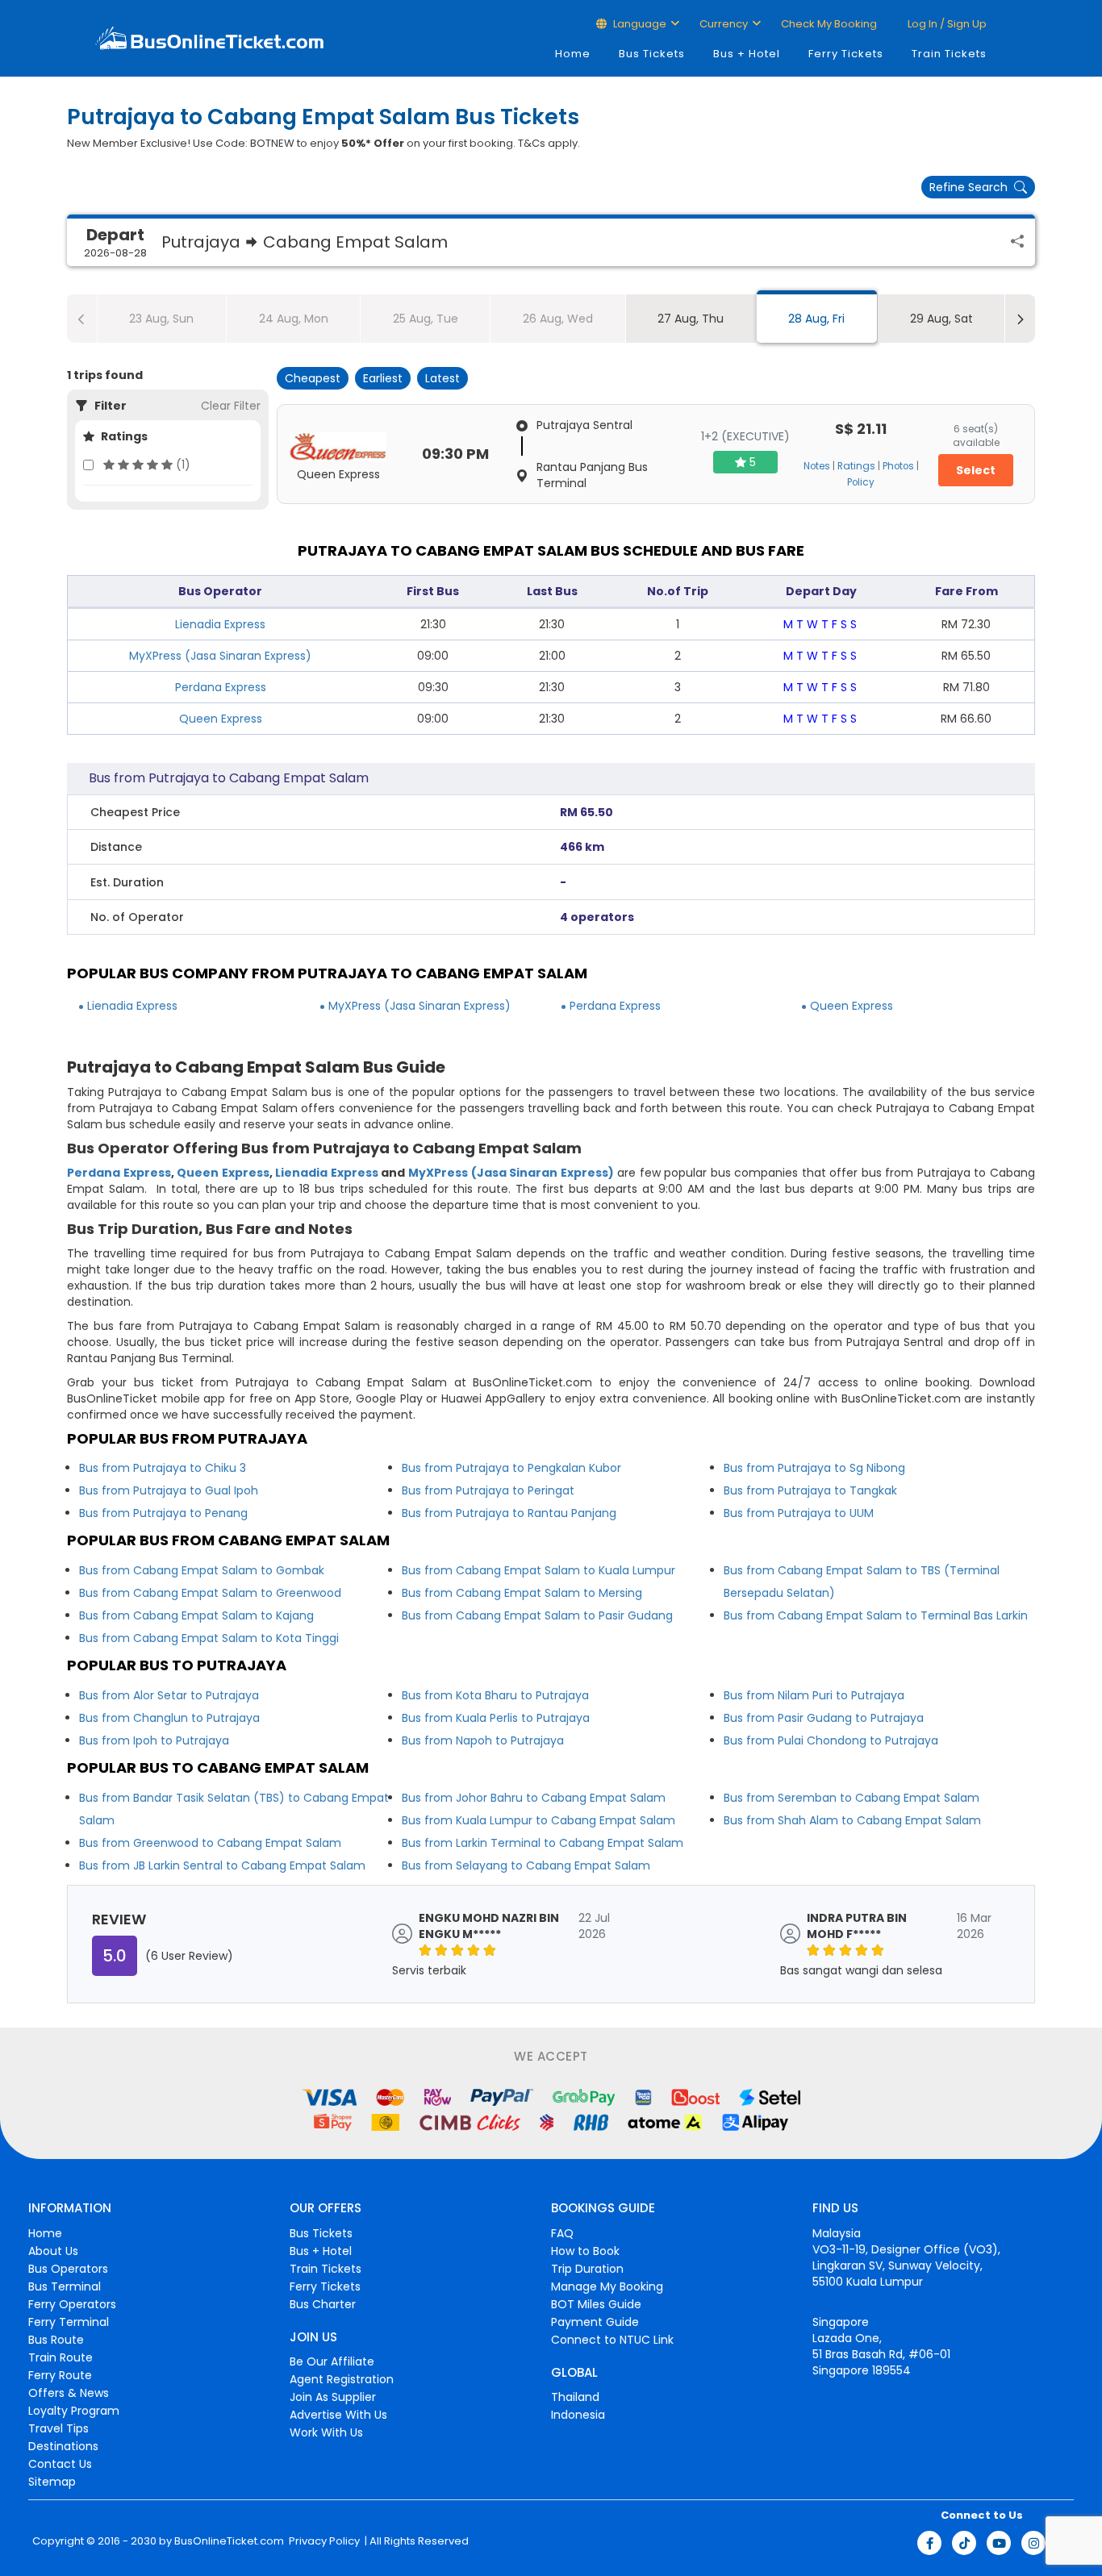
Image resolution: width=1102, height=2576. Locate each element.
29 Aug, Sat (941, 319)
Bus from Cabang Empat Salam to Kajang (196, 1615)
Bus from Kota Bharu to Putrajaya (495, 1695)
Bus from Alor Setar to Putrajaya (169, 1695)
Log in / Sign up (946, 24)
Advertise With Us (338, 2415)
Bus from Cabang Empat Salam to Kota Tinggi (209, 1638)
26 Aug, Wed (558, 319)
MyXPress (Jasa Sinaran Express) (220, 656)
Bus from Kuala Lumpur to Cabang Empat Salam (538, 1820)
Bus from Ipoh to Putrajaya (154, 1740)
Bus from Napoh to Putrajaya (483, 1740)
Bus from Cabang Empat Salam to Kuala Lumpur (538, 1570)
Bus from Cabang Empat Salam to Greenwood (210, 1593)
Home (573, 54)
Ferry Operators (72, 2304)
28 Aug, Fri (816, 319)
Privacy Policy (323, 2541)
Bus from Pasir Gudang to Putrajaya (824, 1718)
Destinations (63, 2446)
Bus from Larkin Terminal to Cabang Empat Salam (543, 1843)
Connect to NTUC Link (612, 2340)
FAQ (562, 2233)
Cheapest (313, 378)
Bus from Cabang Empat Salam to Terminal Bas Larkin (876, 1615)
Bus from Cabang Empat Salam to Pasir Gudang (537, 1615)
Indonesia (578, 2415)
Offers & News (69, 2393)
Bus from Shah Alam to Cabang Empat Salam (852, 1820)
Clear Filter (231, 406)
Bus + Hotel (747, 54)
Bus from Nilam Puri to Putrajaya (814, 1695)
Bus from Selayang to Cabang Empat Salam (526, 1865)
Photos (898, 466)
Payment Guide (595, 2322)
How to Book (585, 2251)
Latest (442, 378)
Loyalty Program (74, 2411)
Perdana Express (221, 687)
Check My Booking (829, 24)
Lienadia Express (220, 624)
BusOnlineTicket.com (229, 2541)
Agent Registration (342, 2379)
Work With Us (326, 2432)
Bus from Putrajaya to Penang (163, 1513)
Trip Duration (587, 2269)
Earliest (383, 378)
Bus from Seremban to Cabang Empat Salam (852, 1798)
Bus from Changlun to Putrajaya (169, 1718)
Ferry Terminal (69, 2322)
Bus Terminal (65, 2286)
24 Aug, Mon (294, 319)
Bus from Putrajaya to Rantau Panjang (509, 1513)
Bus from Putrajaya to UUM (799, 1513)
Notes (817, 466)
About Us (53, 2251)
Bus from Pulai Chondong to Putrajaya (831, 1740)
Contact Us (60, 2464)
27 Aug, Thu (691, 319)
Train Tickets (949, 54)
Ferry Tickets (846, 54)
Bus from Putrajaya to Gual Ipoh (169, 1490)
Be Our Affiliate (332, 2361)
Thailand (575, 2397)
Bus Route (56, 2340)
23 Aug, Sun (161, 319)
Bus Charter (323, 2304)
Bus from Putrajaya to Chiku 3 (163, 1468)
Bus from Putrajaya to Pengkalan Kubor (511, 1468)
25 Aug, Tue (426, 319)
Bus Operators (68, 2269)
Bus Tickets (652, 54)
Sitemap (52, 2482)
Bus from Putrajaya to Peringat (488, 1490)
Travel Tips (58, 2428)
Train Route (61, 2357)
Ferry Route (60, 2375)
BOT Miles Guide (596, 2304)
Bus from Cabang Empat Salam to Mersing (522, 1593)
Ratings (856, 466)
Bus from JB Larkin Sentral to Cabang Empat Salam (222, 1865)
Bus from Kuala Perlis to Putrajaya (496, 1718)
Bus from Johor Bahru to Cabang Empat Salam (534, 1798)
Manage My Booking (607, 2286)
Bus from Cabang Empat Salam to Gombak (202, 1570)
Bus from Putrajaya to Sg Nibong (814, 1468)
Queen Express (221, 719)
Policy (861, 482)
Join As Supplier (333, 2397)
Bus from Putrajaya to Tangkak (810, 1490)
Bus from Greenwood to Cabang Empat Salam (210, 1843)
